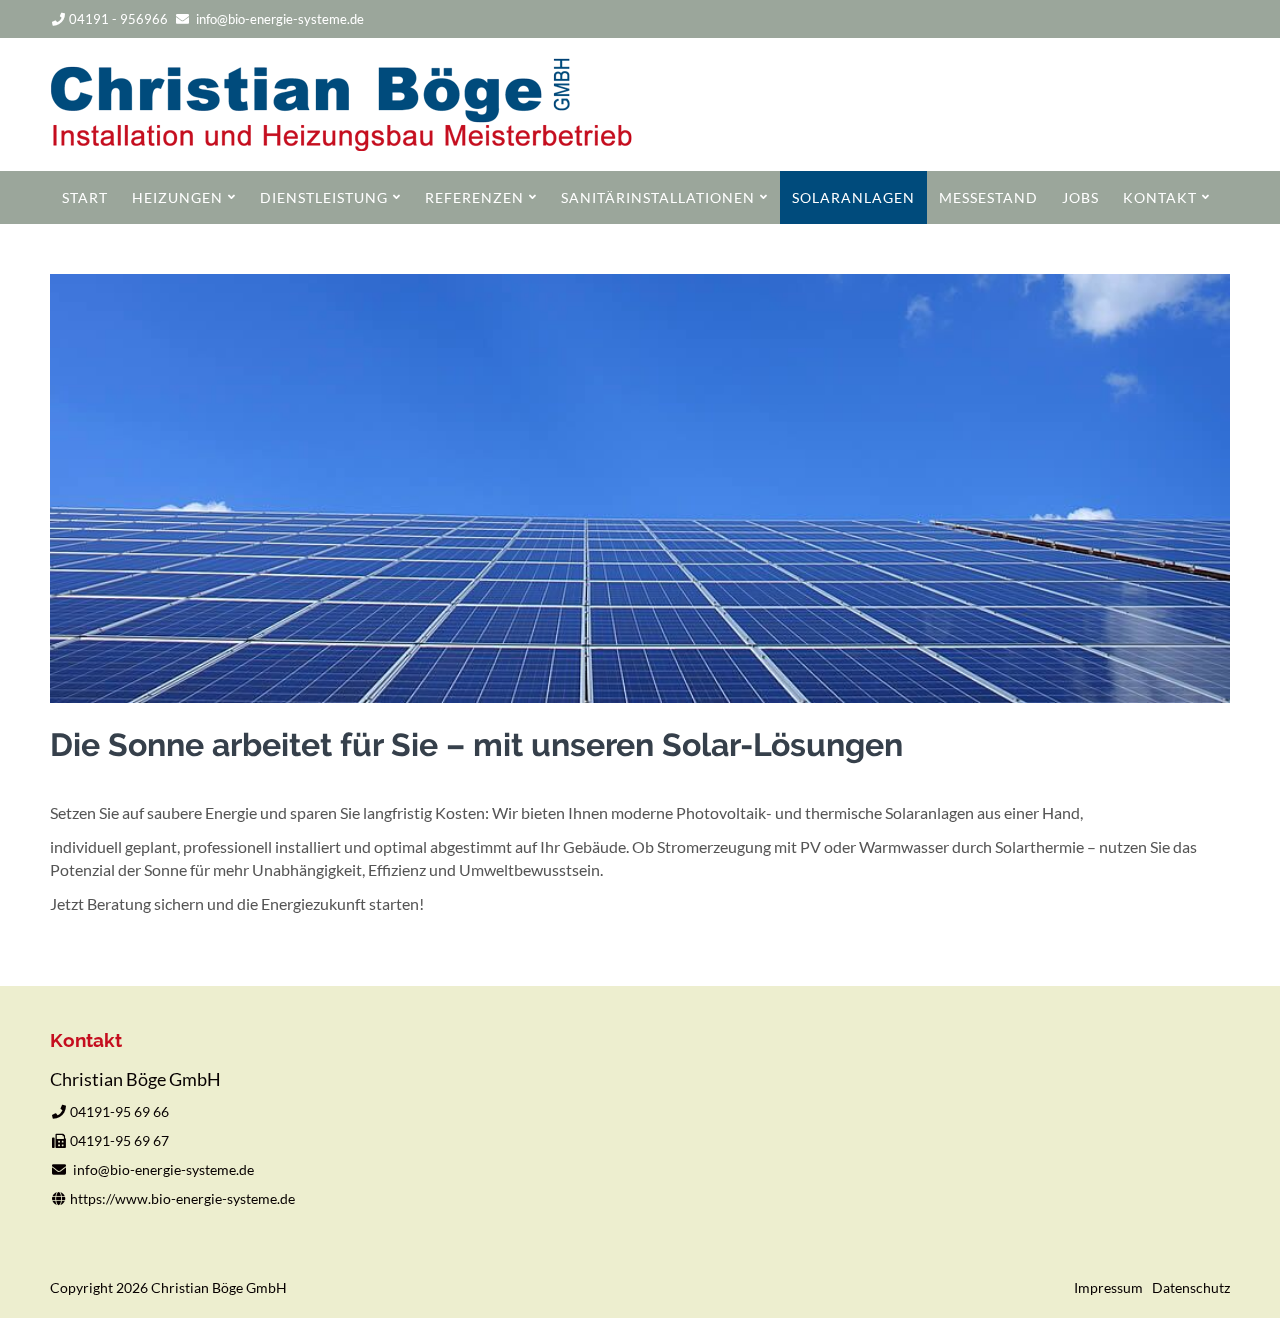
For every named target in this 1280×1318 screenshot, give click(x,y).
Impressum (1108, 1287)
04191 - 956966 (118, 19)
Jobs (1080, 197)
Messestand (988, 197)
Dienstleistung (324, 197)
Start (85, 197)
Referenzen (474, 197)
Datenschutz (1191, 1287)
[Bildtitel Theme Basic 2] (341, 144)
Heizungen (177, 197)
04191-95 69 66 (119, 1111)
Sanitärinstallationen (658, 197)
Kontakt (1160, 197)
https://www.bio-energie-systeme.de (182, 1198)
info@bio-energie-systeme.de (280, 19)
